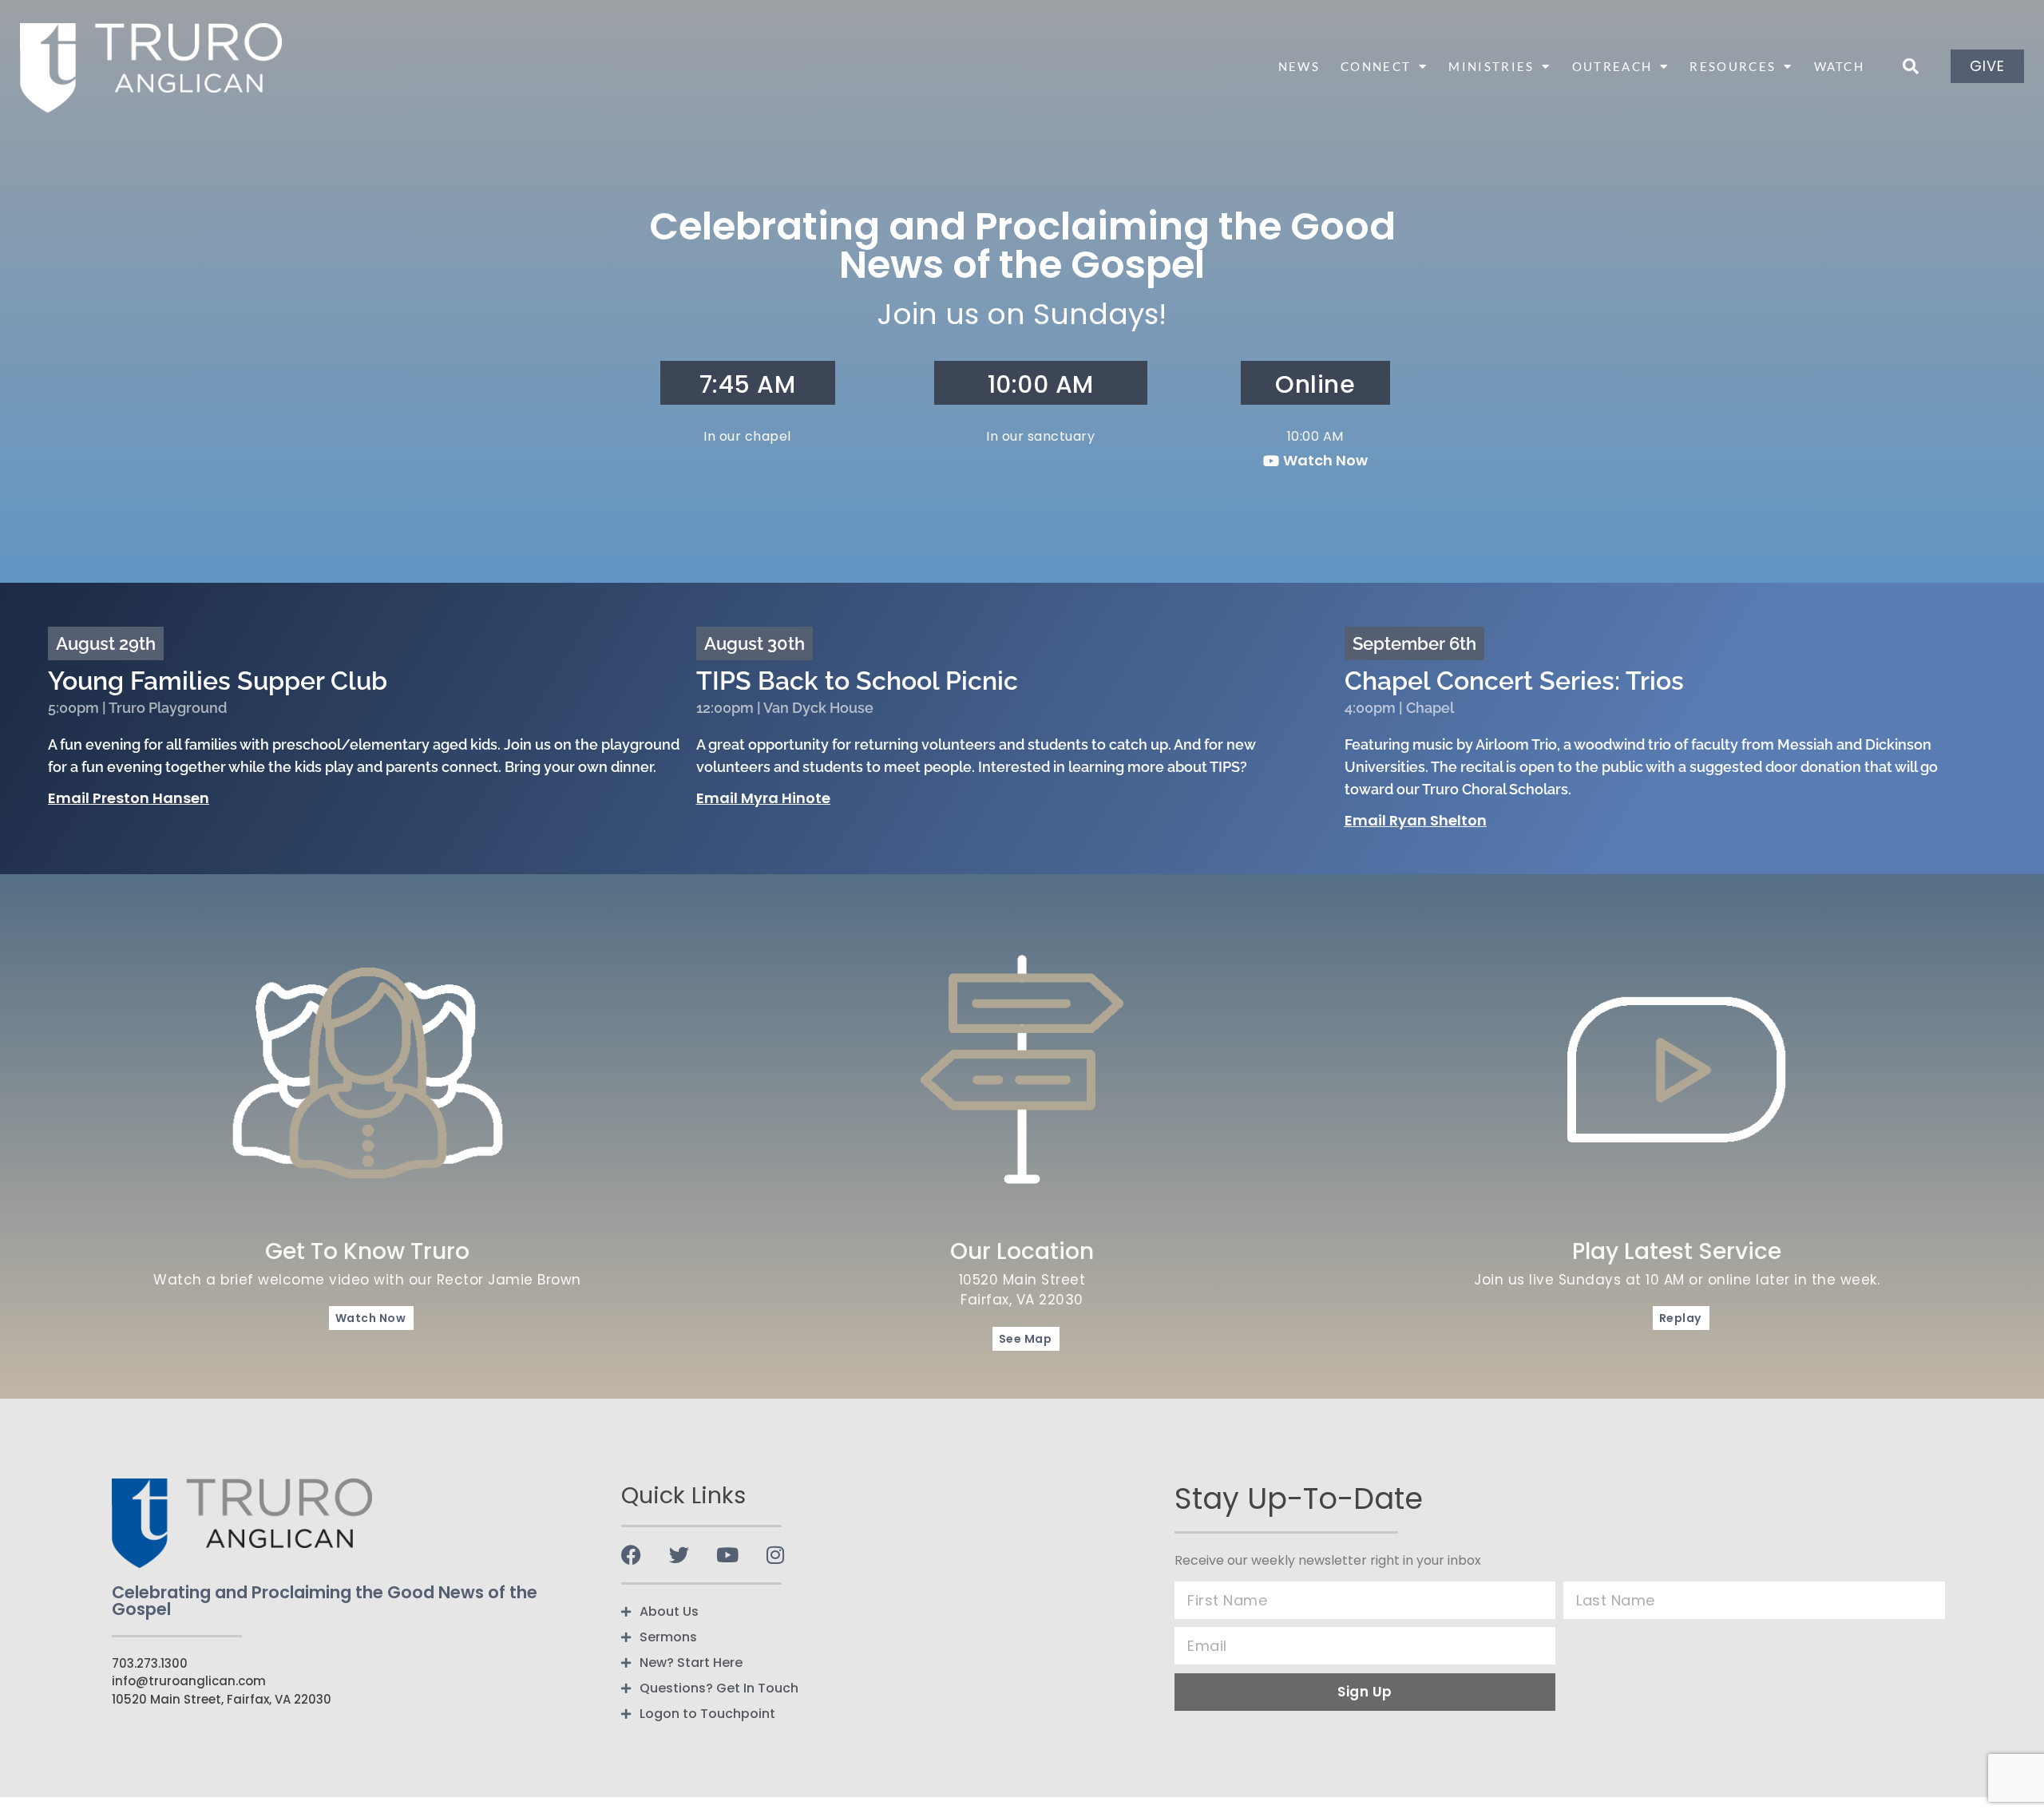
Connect (1376, 66)
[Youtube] (727, 1555)
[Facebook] (631, 1555)
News (1299, 66)
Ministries (1491, 66)
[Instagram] (775, 1555)
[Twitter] (679, 1555)
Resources (1733, 66)
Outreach (1612, 66)
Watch (1840, 66)
